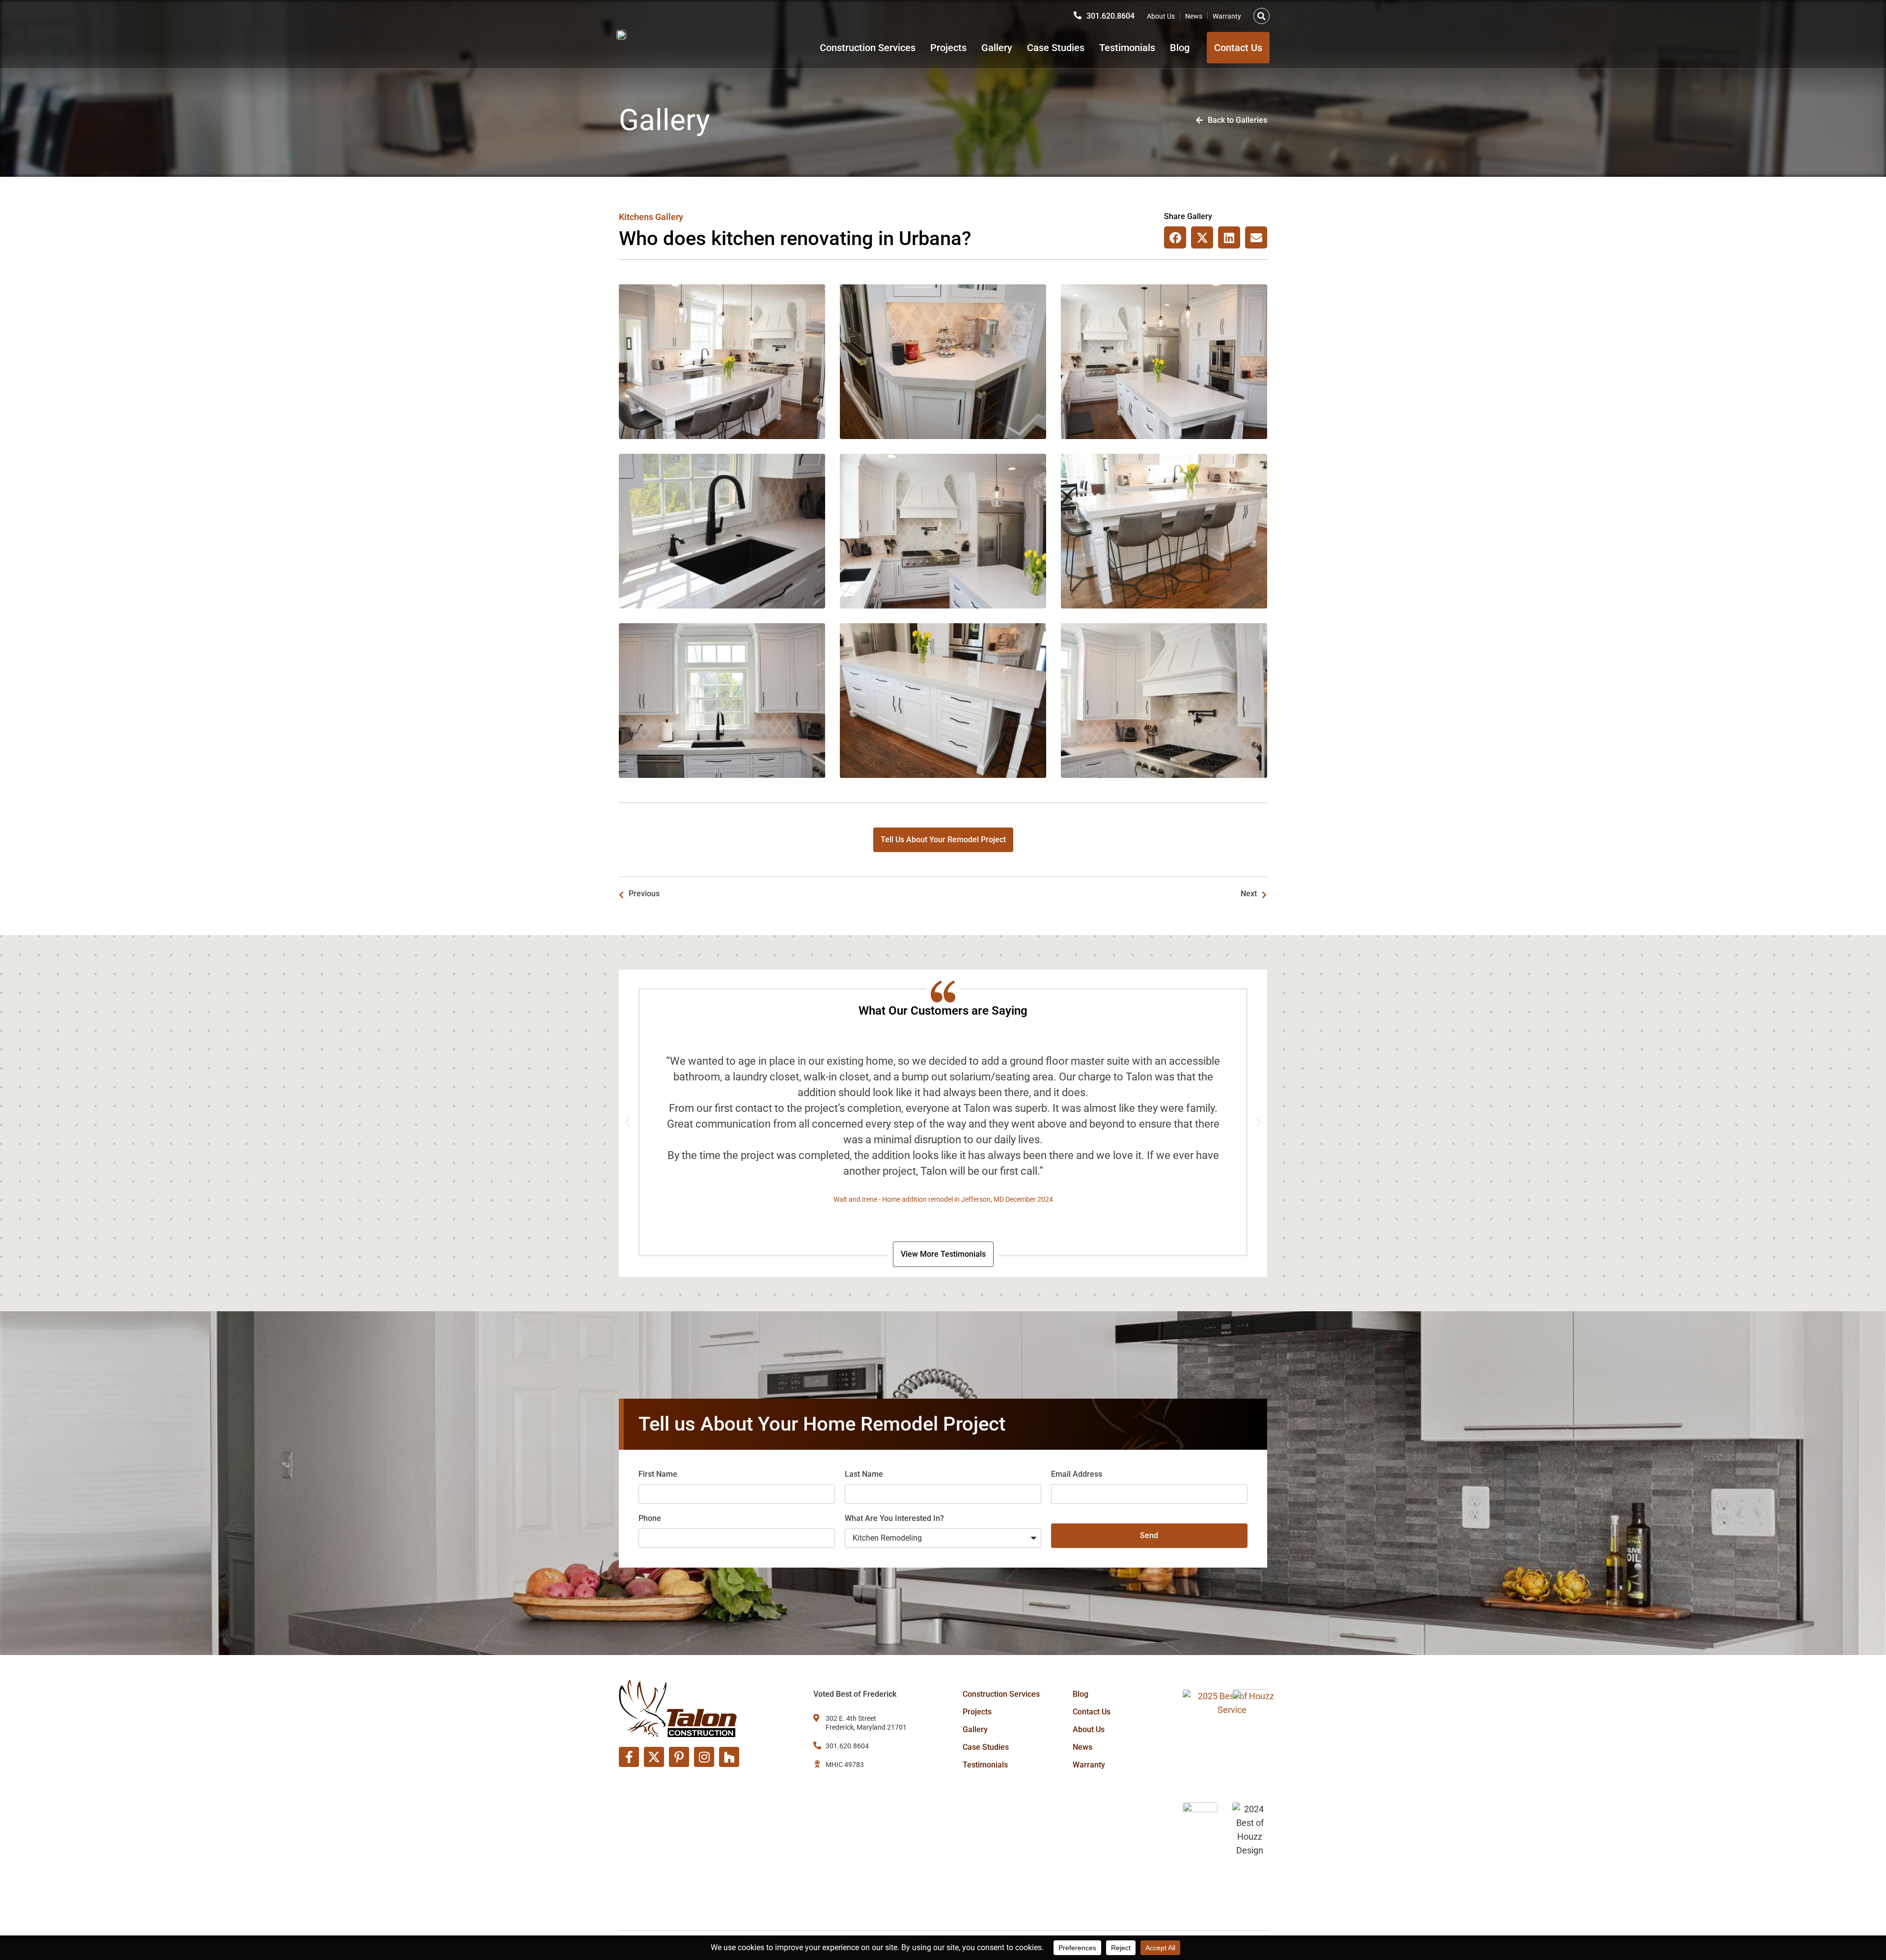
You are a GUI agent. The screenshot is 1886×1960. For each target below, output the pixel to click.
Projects (948, 48)
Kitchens (636, 217)
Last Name (864, 1474)
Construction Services (868, 48)
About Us (1161, 16)
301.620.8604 (1110, 16)
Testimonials (1127, 48)
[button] (1262, 16)
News (1194, 16)
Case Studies (1056, 48)
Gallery (997, 48)
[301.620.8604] (1078, 15)
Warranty (1227, 16)
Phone (650, 1518)
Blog (1180, 48)
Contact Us (1092, 1712)
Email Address (1077, 1474)
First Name (658, 1474)
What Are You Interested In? (894, 1518)
